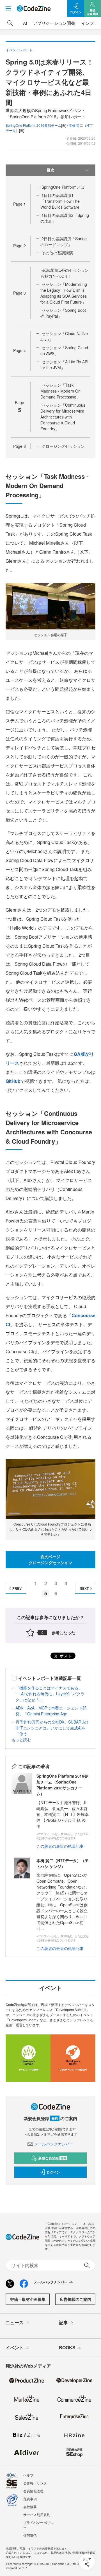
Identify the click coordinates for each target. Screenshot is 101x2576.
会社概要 (30, 2507)
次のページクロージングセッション (50, 1559)
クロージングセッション (63, 446)
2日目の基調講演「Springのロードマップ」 (64, 241)
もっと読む (21, 1740)
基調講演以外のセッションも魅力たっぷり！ (65, 273)
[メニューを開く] (8, 8)
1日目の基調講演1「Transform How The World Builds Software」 (62, 201)
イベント (15, 2347)
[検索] (10, 23)
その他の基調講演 (57, 253)
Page (19, 204)
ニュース (15, 2322)
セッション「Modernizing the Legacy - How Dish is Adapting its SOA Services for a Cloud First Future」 (64, 293)
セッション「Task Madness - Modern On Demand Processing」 (60, 391)
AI (25, 23)
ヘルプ (28, 2475)
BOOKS (67, 2347)
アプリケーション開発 (54, 23)
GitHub (13, 1081)
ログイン (53, 2172)
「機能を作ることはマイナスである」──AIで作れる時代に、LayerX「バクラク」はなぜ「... (50, 1694)
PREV (17, 1588)
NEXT (84, 1588)
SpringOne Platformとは (63, 187)
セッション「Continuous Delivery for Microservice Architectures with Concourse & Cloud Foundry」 (63, 417)
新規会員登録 (52, 2158)
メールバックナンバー (54, 2144)
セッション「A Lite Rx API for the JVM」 (64, 365)
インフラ (90, 23)
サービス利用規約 (37, 2514)
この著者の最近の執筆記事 (60, 1846)
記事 (63, 2322)
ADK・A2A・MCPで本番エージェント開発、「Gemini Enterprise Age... (51, 1711)
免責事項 (30, 2499)
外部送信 (30, 2535)
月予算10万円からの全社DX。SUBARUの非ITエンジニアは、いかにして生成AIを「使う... (52, 1728)
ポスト (65, 1656)
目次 (50, 170)
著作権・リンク (35, 2483)
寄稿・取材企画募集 (28, 2299)
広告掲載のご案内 (75, 2299)
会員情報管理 (33, 2491)
